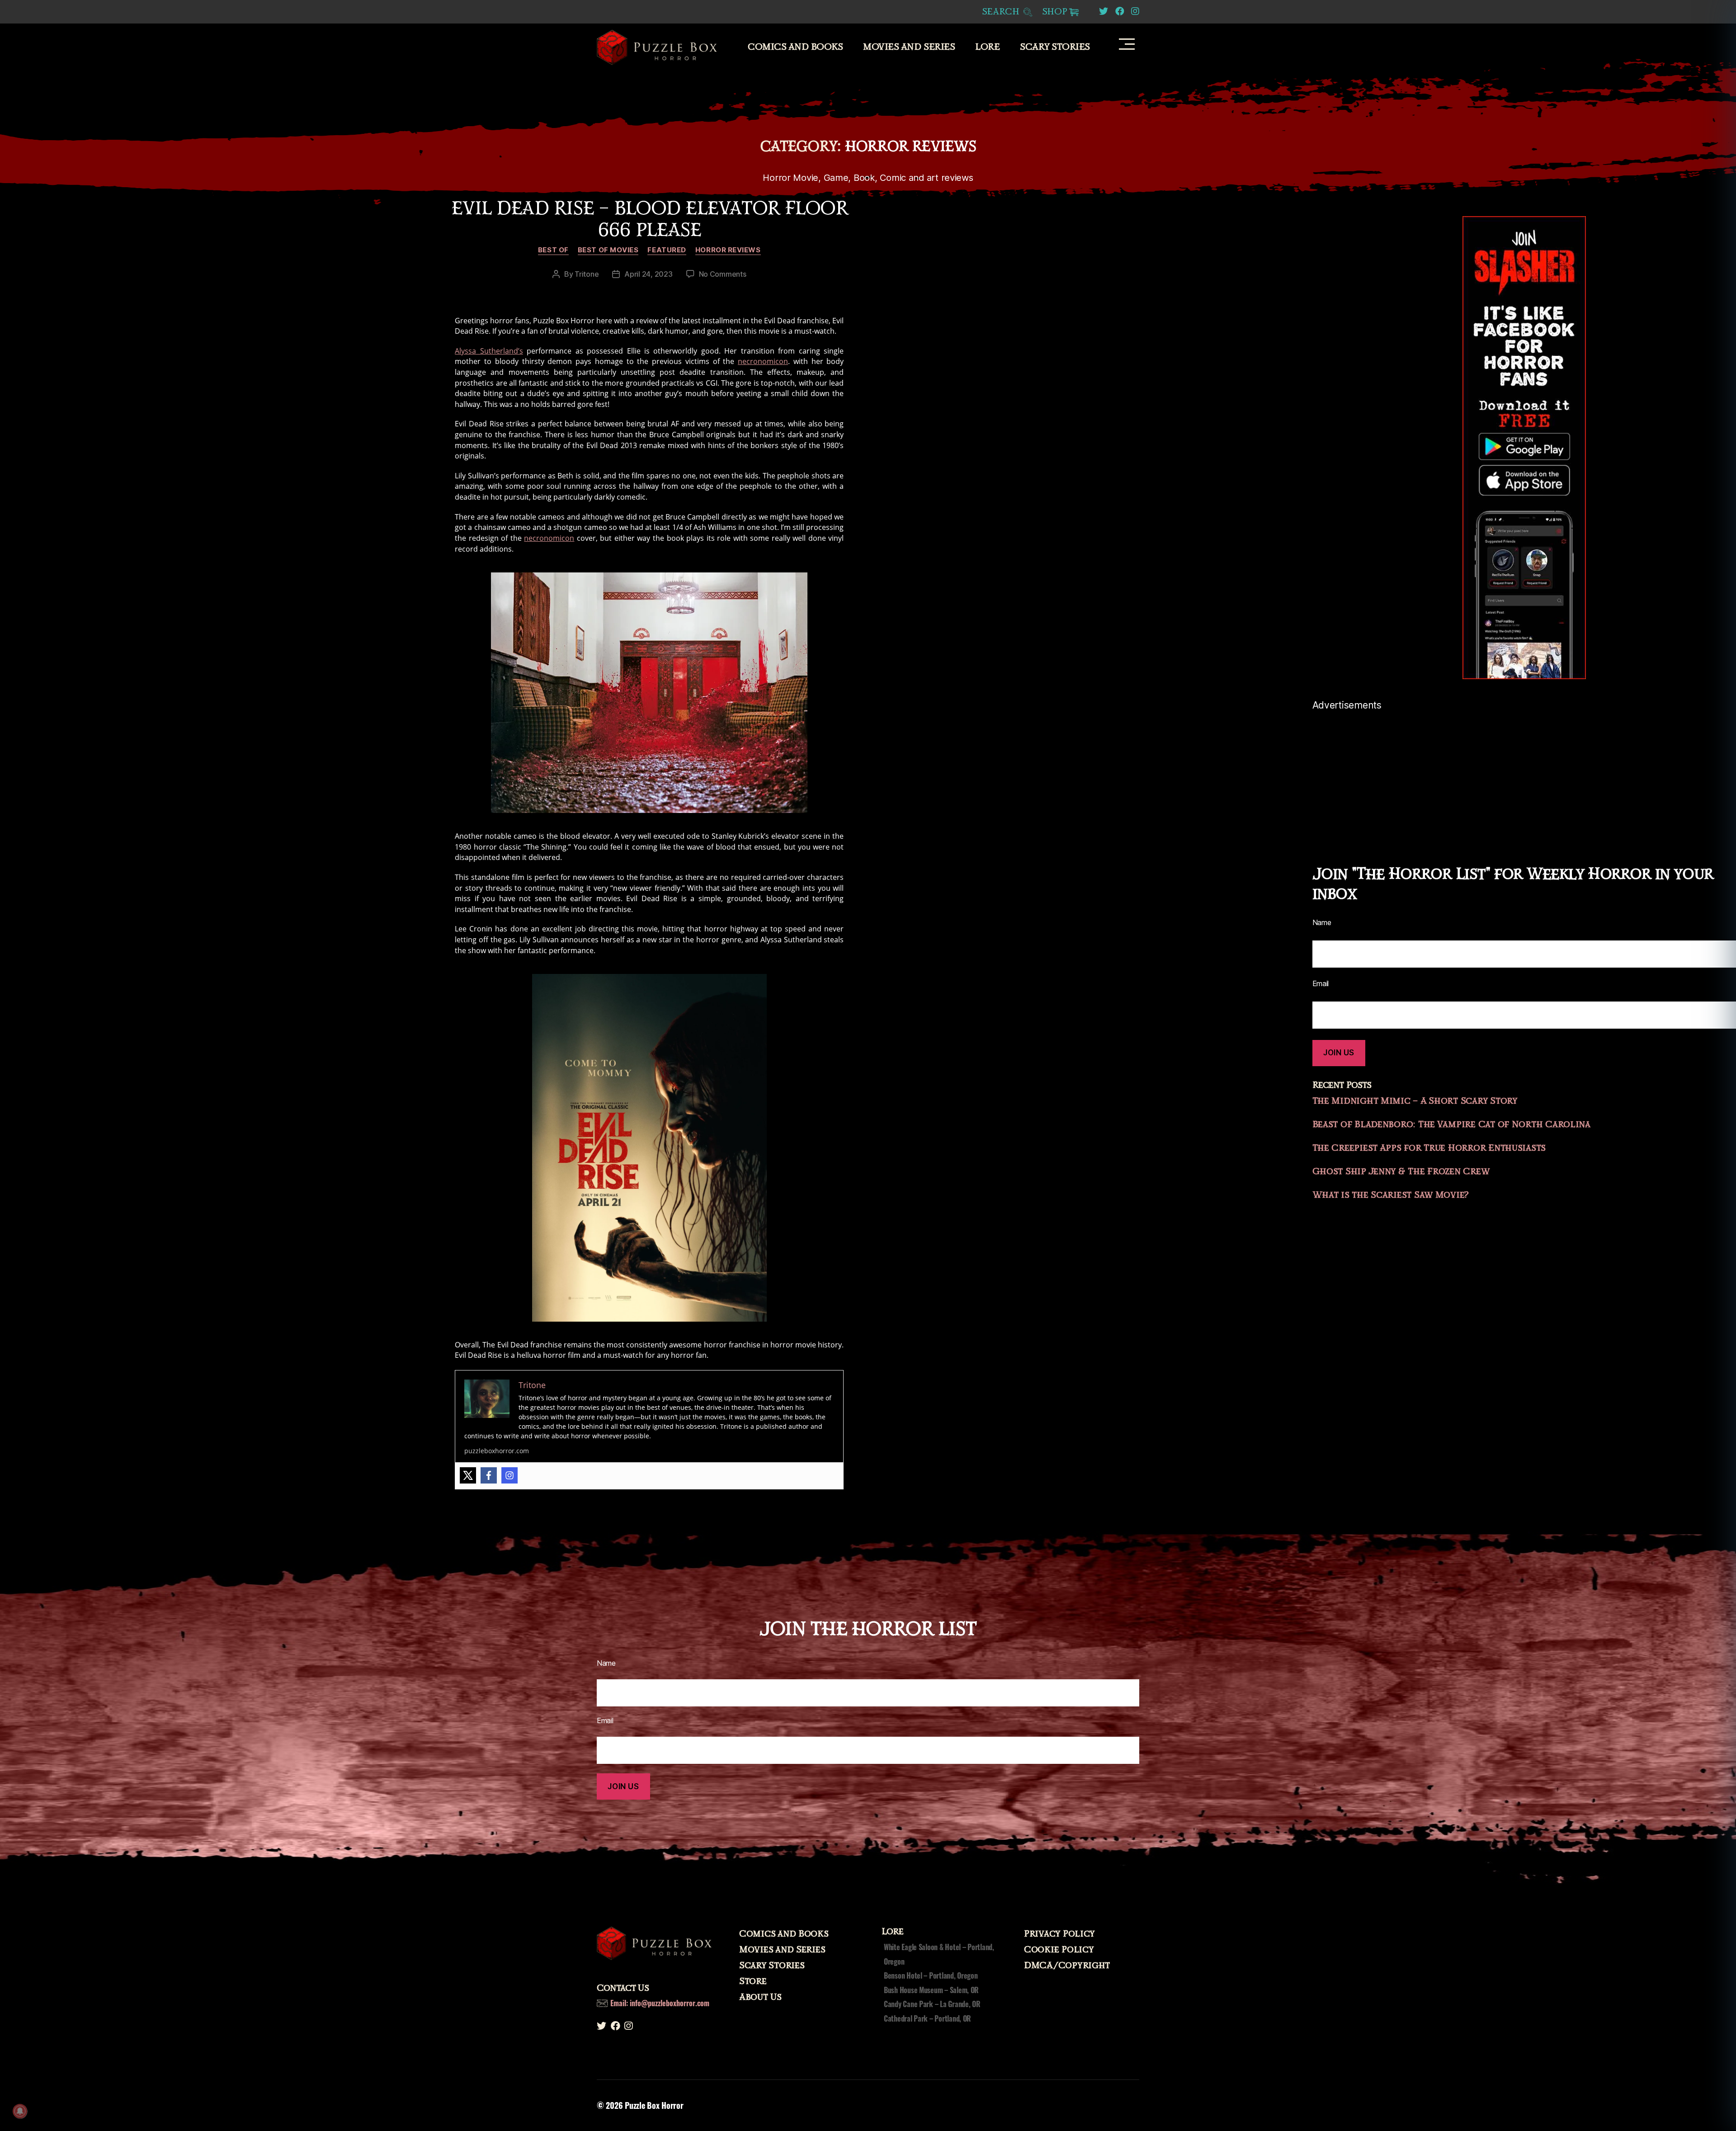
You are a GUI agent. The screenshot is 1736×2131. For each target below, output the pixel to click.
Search (1002, 12)
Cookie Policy (1059, 1950)
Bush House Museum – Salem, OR (931, 1990)
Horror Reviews (728, 250)
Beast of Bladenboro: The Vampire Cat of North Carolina (1451, 1125)
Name (606, 1663)
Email (605, 1720)
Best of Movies (608, 250)
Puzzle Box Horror (654, 2105)
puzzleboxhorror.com (497, 1451)
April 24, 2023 (648, 274)
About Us (760, 1997)
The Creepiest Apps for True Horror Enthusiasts (1429, 1148)
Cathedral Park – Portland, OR (927, 2018)
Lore (987, 47)
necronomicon (763, 361)
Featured (667, 250)
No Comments (723, 274)
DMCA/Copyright (1067, 1966)
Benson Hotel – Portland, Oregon (931, 1975)
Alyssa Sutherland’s (489, 351)
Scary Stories (1055, 47)
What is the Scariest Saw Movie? (1391, 1195)
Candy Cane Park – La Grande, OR (932, 2004)
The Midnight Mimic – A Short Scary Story (1415, 1101)
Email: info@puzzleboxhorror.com (660, 2003)
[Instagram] (509, 1475)
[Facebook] (489, 1475)
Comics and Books (795, 47)
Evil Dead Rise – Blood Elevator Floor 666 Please (649, 219)
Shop (1055, 12)
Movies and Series (909, 47)
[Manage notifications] (20, 2111)
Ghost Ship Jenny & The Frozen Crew (1401, 1172)
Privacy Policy (1059, 1934)
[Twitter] (468, 1475)
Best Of (553, 250)
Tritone (587, 274)
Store (753, 1981)
